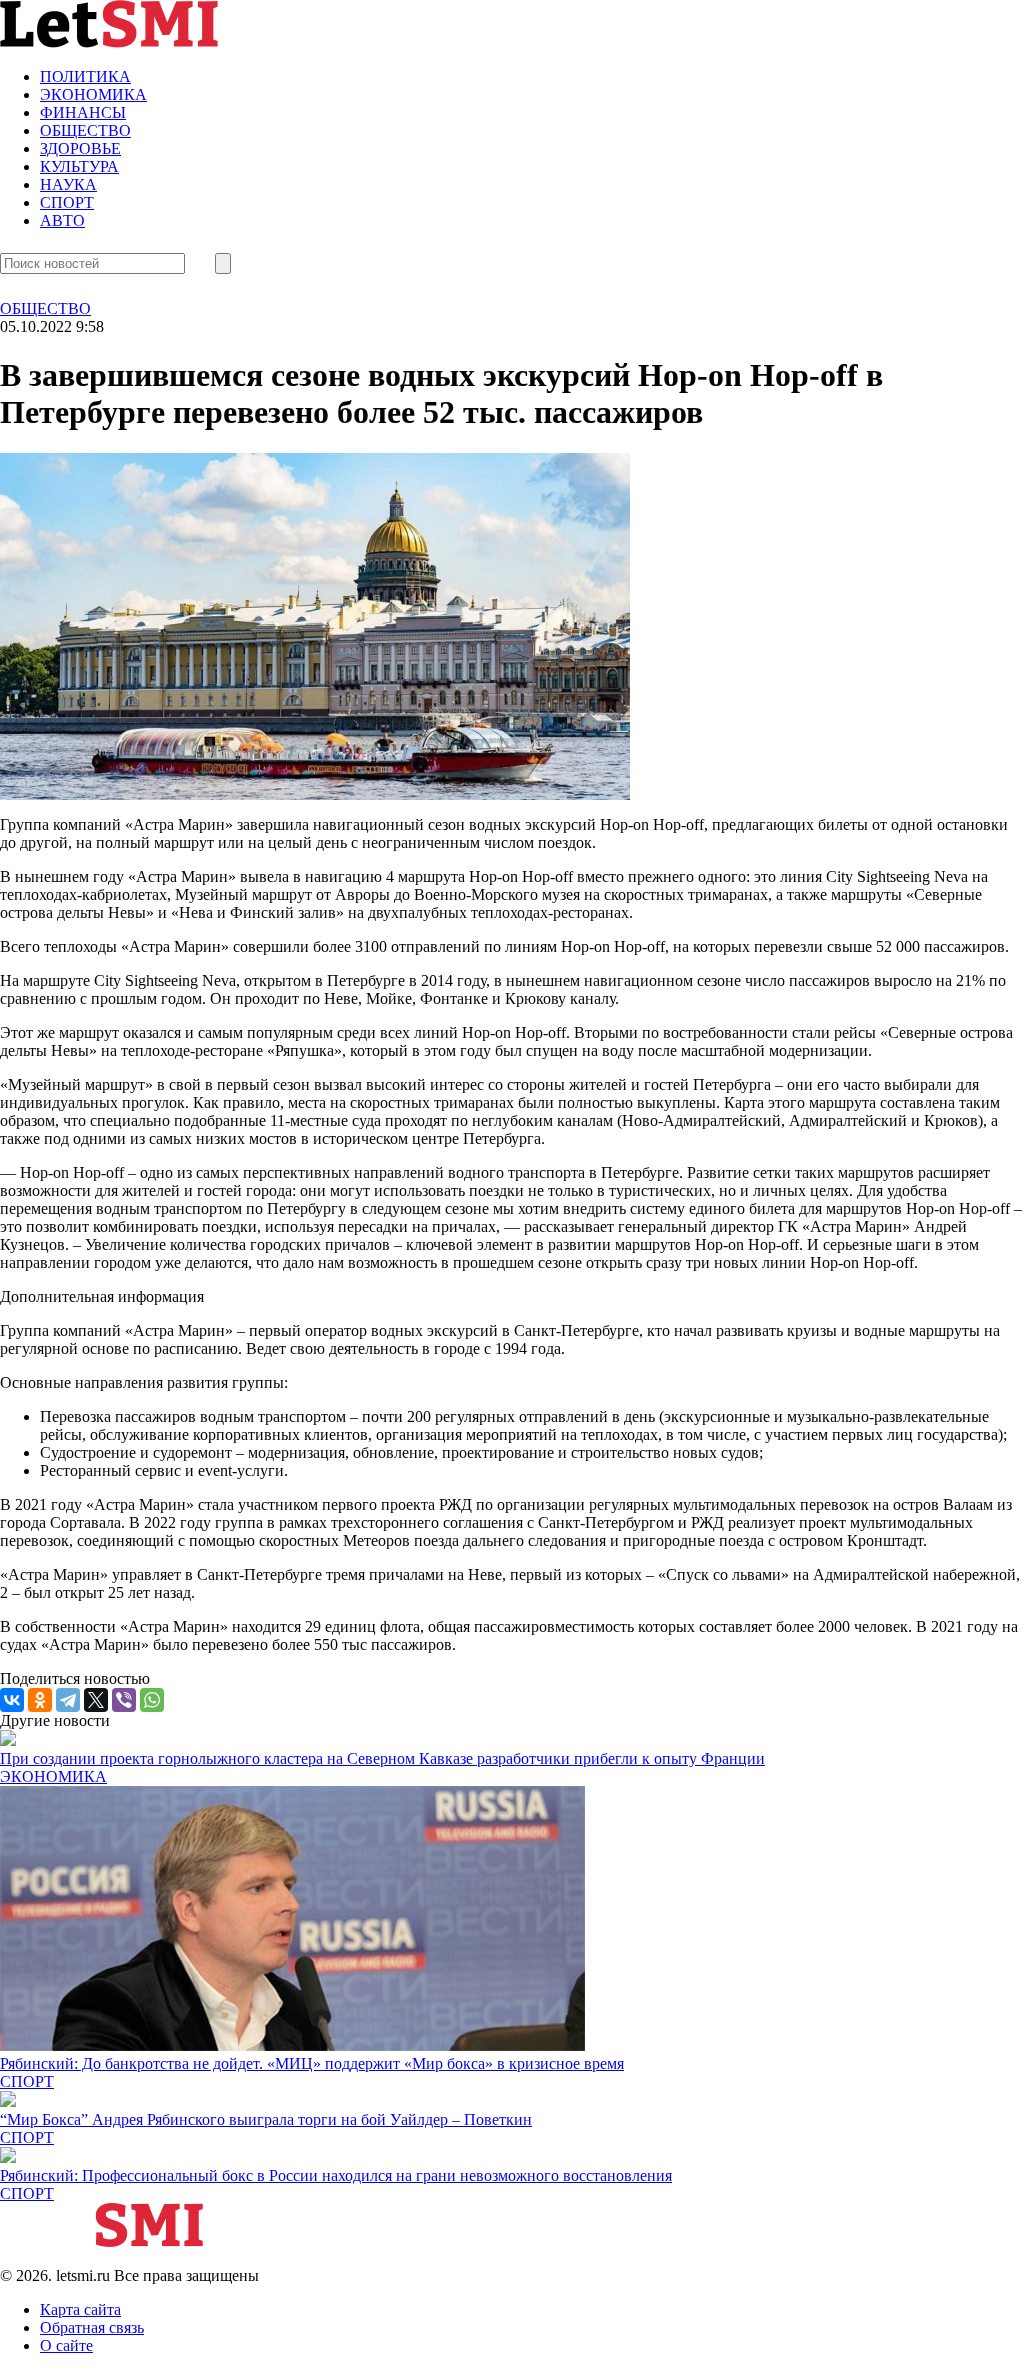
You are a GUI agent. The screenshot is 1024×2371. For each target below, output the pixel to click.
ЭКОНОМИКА (93, 94)
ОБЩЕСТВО (85, 130)
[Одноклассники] (40, 1700)
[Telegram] (68, 1700)
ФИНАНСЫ (83, 112)
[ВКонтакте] (12, 1700)
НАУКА (68, 184)
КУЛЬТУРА (79, 166)
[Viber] (124, 1700)
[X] (96, 1700)
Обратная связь (92, 2327)
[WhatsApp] (152, 1700)
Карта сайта (80, 2309)
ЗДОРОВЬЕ (80, 148)
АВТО (62, 220)
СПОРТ (67, 202)
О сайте (66, 2345)
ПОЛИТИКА (85, 76)
